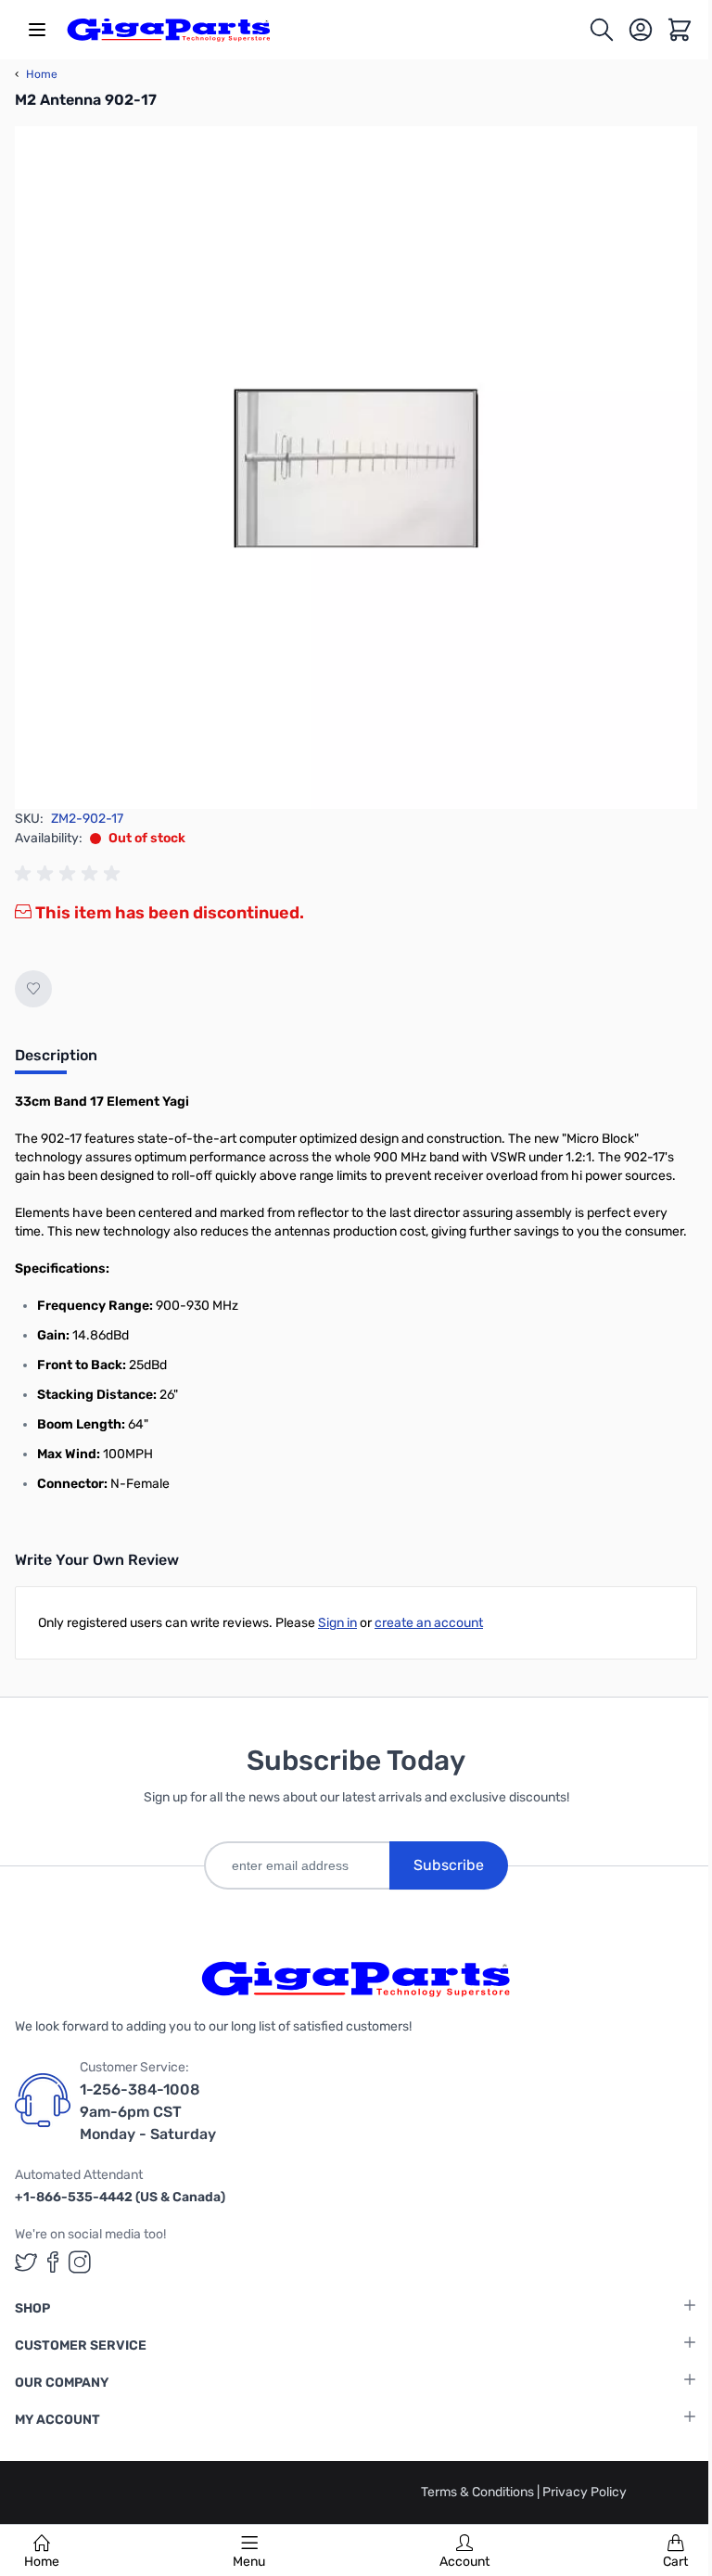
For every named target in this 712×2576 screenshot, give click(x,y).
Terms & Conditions (479, 2492)
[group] (70, 874)
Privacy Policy (585, 2492)
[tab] (56, 1061)
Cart (675, 2562)
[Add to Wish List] (33, 989)
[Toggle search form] (602, 30)
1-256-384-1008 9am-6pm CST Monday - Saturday (148, 2112)
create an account (429, 1623)
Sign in (337, 1623)
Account (464, 2562)
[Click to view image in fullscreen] (356, 468)
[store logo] (169, 30)
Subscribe (449, 1865)
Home (42, 2562)
